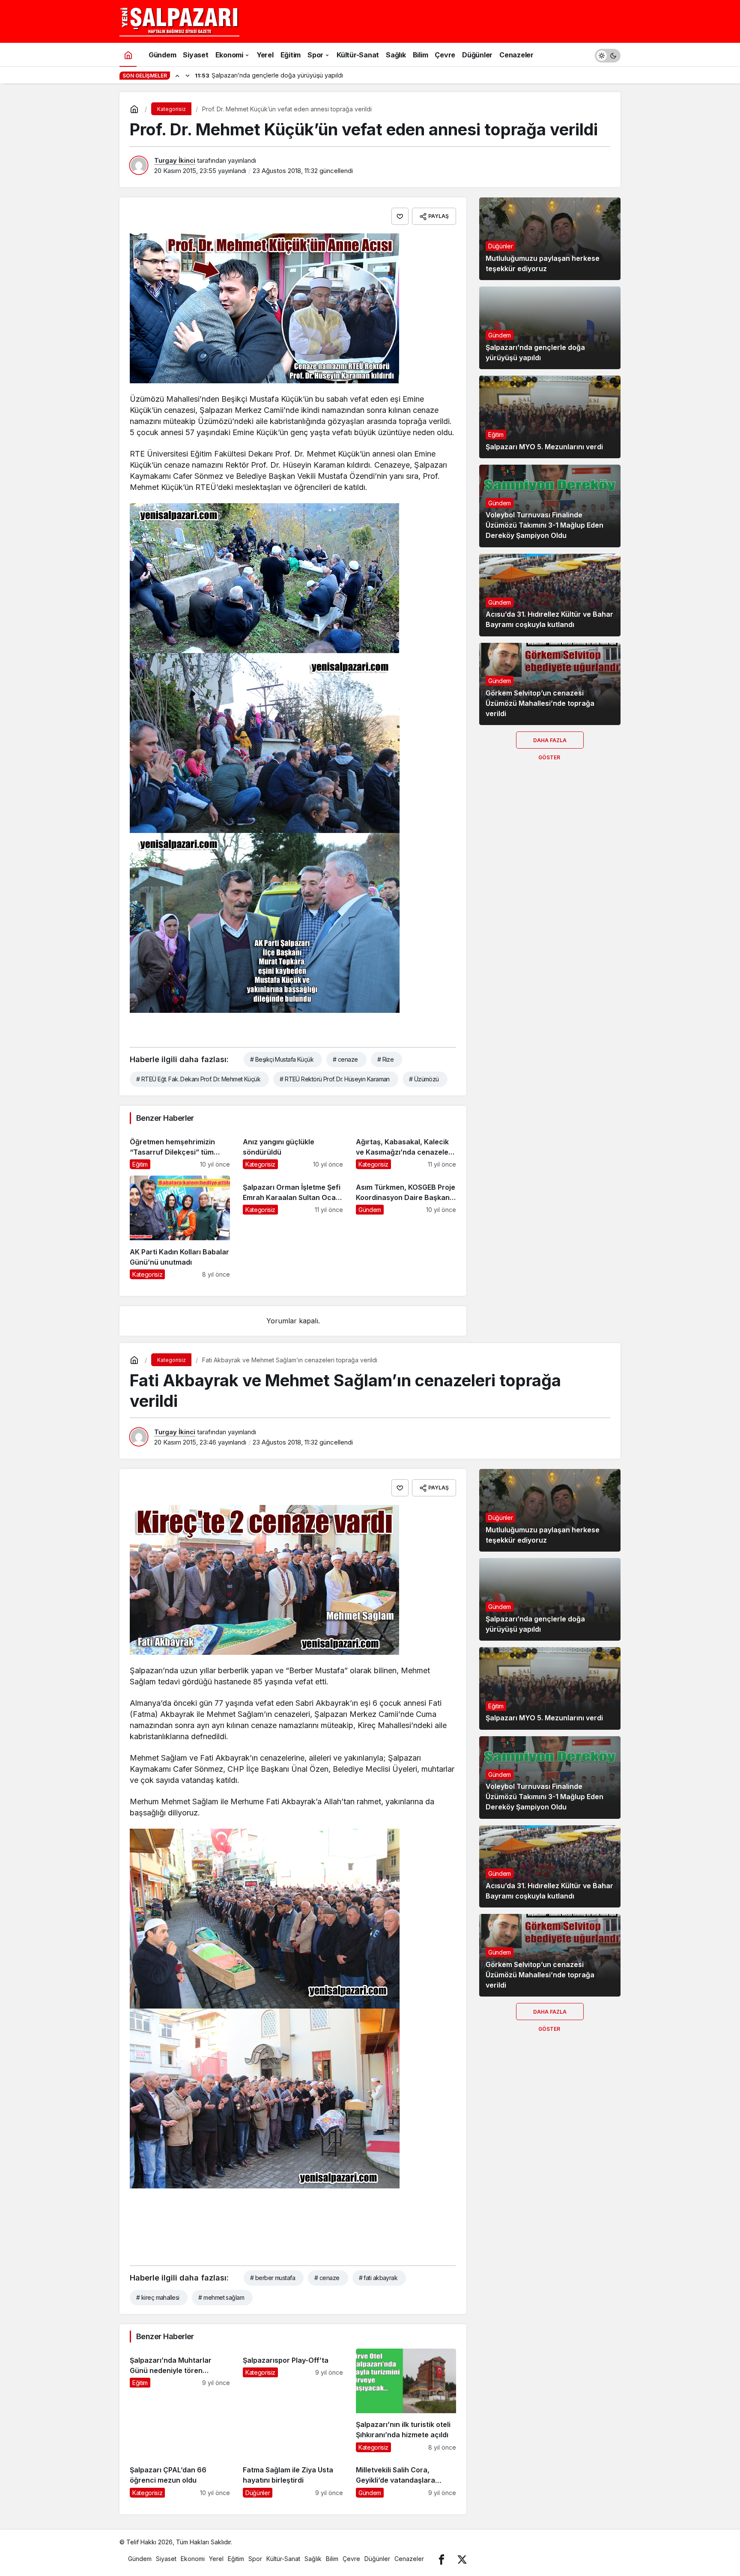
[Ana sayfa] (128, 55)
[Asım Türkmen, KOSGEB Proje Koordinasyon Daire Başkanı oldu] (406, 1227)
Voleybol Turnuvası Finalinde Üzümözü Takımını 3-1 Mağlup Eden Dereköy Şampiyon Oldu (545, 525)
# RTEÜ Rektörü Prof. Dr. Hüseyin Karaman (335, 1079)
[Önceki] (177, 75)
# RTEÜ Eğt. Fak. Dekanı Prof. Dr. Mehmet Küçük (198, 1079)
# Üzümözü (424, 1079)
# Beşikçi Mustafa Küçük (282, 1059)
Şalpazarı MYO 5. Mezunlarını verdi (544, 447)
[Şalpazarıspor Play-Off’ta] (293, 2400)
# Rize (386, 1059)
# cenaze (345, 1059)
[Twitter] (462, 2559)
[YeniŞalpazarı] (179, 21)
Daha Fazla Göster (550, 743)
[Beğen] (400, 216)
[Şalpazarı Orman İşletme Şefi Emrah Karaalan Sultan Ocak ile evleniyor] (293, 1227)
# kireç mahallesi (158, 2297)
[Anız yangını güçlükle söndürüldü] (293, 1150)
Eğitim (496, 434)
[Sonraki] (188, 75)
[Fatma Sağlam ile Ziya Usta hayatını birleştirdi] (293, 2478)
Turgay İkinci (175, 160)
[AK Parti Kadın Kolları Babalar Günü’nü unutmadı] (180, 1227)
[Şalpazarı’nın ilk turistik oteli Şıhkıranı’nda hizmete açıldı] (406, 2400)
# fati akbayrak (378, 2278)
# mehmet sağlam (221, 2297)
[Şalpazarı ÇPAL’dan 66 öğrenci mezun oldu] (180, 2478)
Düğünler (500, 246)
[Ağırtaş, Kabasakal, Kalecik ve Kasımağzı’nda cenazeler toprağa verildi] (406, 1150)
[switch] (608, 55)
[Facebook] (442, 2559)
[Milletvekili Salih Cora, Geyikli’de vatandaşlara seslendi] (406, 2478)
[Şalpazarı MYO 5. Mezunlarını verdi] (550, 417)
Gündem (500, 335)
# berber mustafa (273, 2278)
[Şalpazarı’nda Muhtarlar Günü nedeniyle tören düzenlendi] (180, 2400)
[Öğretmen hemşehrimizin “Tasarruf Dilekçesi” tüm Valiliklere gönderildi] (180, 1150)
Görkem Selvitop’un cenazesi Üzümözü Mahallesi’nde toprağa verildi (540, 703)
